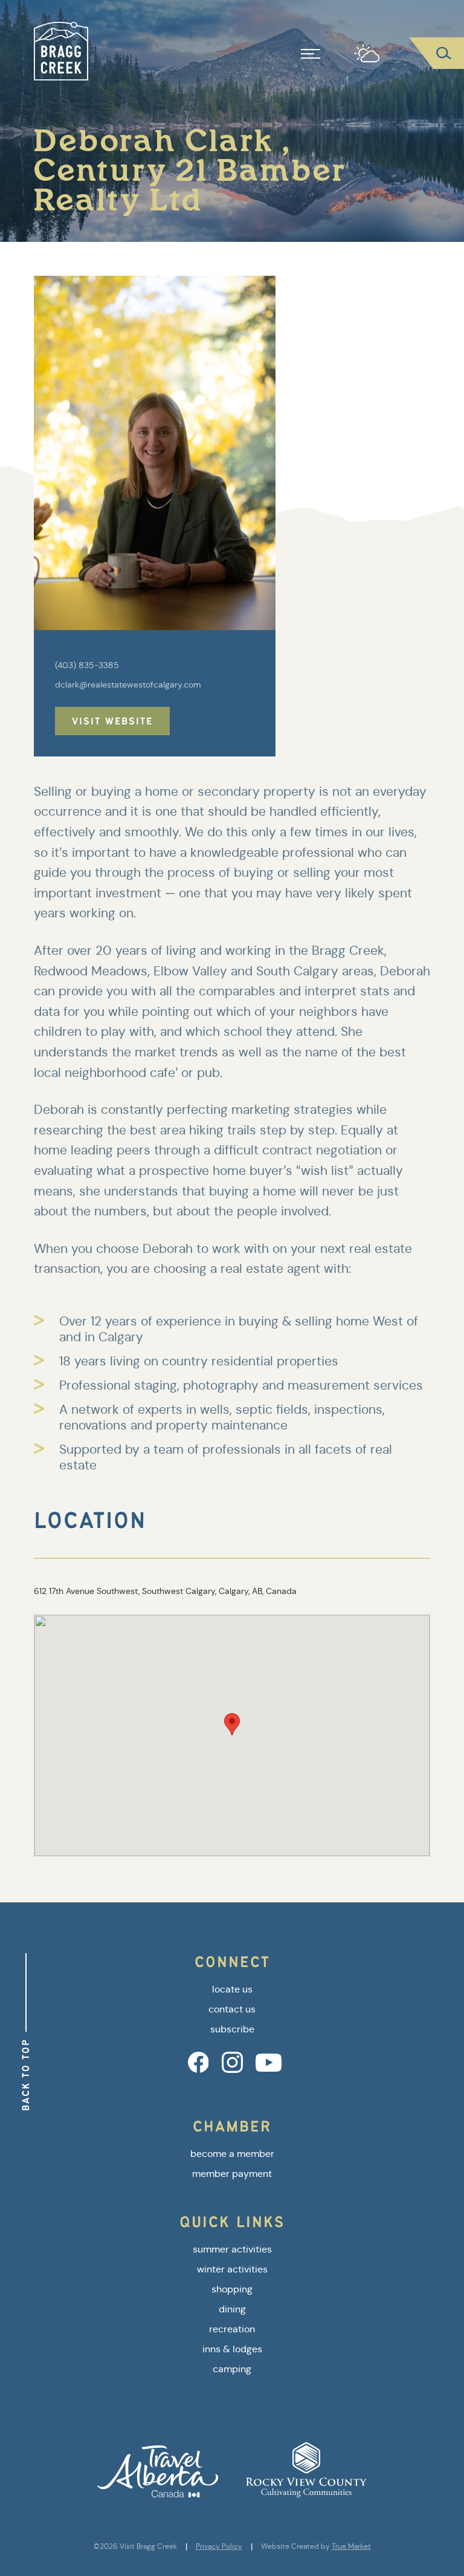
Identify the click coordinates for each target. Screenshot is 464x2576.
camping (232, 2369)
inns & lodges (232, 2349)
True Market (351, 2546)
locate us (232, 1989)
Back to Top (26, 2075)
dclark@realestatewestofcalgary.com (128, 685)
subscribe (232, 2029)
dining (232, 2309)
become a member (232, 2154)
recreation (232, 2329)
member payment (232, 2174)
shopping (232, 2289)
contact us (232, 2009)
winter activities (232, 2269)
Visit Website (112, 721)
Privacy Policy (219, 2546)
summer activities (232, 2249)
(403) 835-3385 (87, 665)
